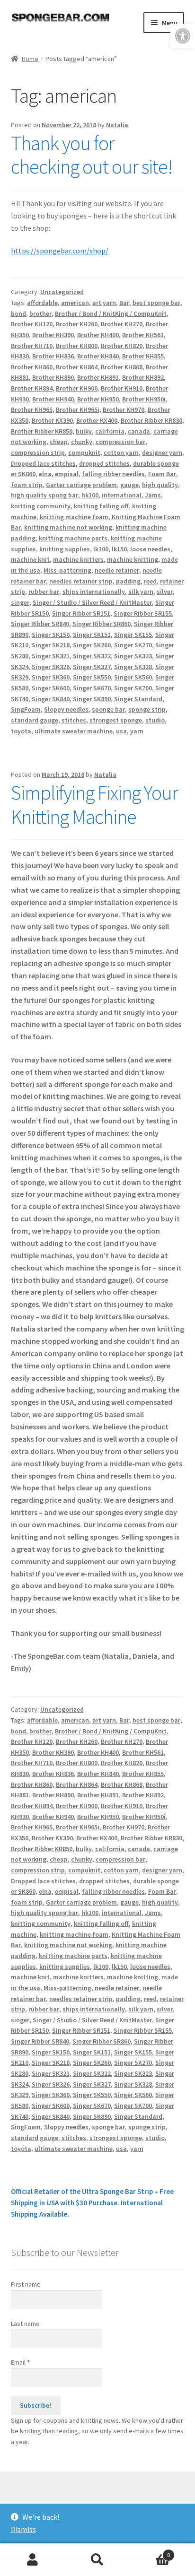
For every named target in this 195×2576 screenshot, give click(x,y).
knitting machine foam (74, 517)
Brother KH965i (78, 409)
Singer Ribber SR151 (81, 613)
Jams (153, 495)
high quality (160, 485)
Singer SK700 (133, 688)
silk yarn (141, 592)
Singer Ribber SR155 (143, 613)
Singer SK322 (92, 656)
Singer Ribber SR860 (102, 624)
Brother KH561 (143, 335)
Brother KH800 (77, 346)
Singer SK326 (51, 667)
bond (18, 313)
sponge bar (108, 709)
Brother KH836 (53, 356)
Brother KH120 (32, 324)
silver (165, 592)
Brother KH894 (32, 388)
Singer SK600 (51, 688)
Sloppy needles (66, 709)
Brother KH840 (98, 356)
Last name (25, 2324)
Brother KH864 (77, 367)
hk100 (90, 495)
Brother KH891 (98, 377)
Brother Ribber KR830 (151, 420)
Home (30, 59)
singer (20, 602)
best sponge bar (156, 303)
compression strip (38, 453)
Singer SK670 (92, 688)
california (110, 431)
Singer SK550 (92, 677)
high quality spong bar (44, 495)
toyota (21, 731)
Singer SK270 (133, 645)
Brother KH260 (77, 324)
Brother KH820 (122, 346)
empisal (67, 474)
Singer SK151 (92, 635)
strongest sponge (116, 720)
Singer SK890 (92, 699)
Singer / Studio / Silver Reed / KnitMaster (92, 602)
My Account (32, 2560)
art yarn (104, 303)
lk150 (119, 549)
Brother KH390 (53, 335)
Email (20, 2362)
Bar (124, 303)
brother (40, 313)
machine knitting (133, 559)
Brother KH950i (144, 399)
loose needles (150, 549)
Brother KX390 (52, 420)
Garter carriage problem (81, 485)
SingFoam (26, 709)
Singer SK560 (133, 677)
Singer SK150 (51, 635)
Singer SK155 (133, 635)
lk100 (101, 549)
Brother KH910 (122, 388)
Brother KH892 (143, 377)
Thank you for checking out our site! (92, 155)
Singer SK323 (133, 656)
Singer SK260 (92, 645)
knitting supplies (65, 549)
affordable (42, 303)
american (75, 303)
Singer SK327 (92, 667)
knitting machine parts (73, 538)
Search (97, 2560)
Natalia (117, 125)
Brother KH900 (77, 388)
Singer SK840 (51, 699)
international (122, 495)
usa (121, 731)
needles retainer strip (81, 581)
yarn (137, 731)
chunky (82, 442)
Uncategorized (62, 292)
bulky (84, 431)
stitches (74, 720)
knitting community (41, 506)
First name (26, 2284)
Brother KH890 (53, 377)
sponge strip (147, 709)
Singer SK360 (51, 677)
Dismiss (23, 2529)
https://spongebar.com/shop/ (60, 251)
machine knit (30, 559)
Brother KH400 (98, 335)
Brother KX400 (97, 420)
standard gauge (35, 720)
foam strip (27, 485)
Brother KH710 (32, 346)
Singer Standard (138, 699)
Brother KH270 (122, 324)
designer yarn (162, 453)
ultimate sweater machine (74, 731)
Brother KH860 (32, 367)
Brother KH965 (32, 409)
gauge (129, 485)
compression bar (120, 442)
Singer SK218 (51, 645)
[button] (183, 36)
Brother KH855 (143, 356)
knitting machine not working (68, 527)
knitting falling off (101, 506)
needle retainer (117, 570)
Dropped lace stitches (43, 463)
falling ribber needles (113, 474)
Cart (150, 2552)
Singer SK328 (133, 667)
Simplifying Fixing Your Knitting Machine (94, 805)
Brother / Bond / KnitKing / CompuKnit (111, 313)
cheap (59, 442)
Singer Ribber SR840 (40, 624)
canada (139, 431)
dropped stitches (104, 463)
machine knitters (78, 559)
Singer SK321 (51, 656)
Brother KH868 (122, 367)
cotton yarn (121, 453)
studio (155, 720)
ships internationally (94, 592)
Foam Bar (162, 474)
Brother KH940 (53, 399)
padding (128, 581)
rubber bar (44, 592)
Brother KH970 (124, 409)
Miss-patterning (67, 570)
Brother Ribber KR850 (42, 431)
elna (45, 474)
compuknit (84, 453)
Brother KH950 (98, 399)
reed (150, 581)
